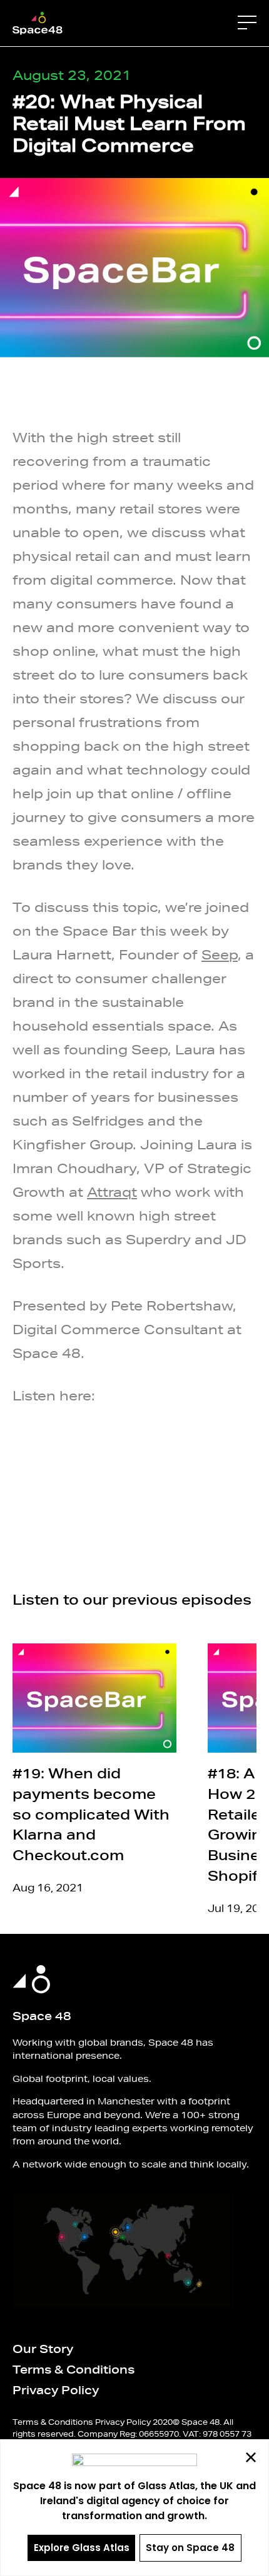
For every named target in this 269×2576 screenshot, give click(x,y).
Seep (220, 959)
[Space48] (38, 22)
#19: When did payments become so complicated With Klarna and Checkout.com (91, 1821)
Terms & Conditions (74, 2375)
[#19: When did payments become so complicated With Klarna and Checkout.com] (94, 1702)
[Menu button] (247, 22)
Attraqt (112, 1196)
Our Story (43, 2354)
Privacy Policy (56, 2396)
